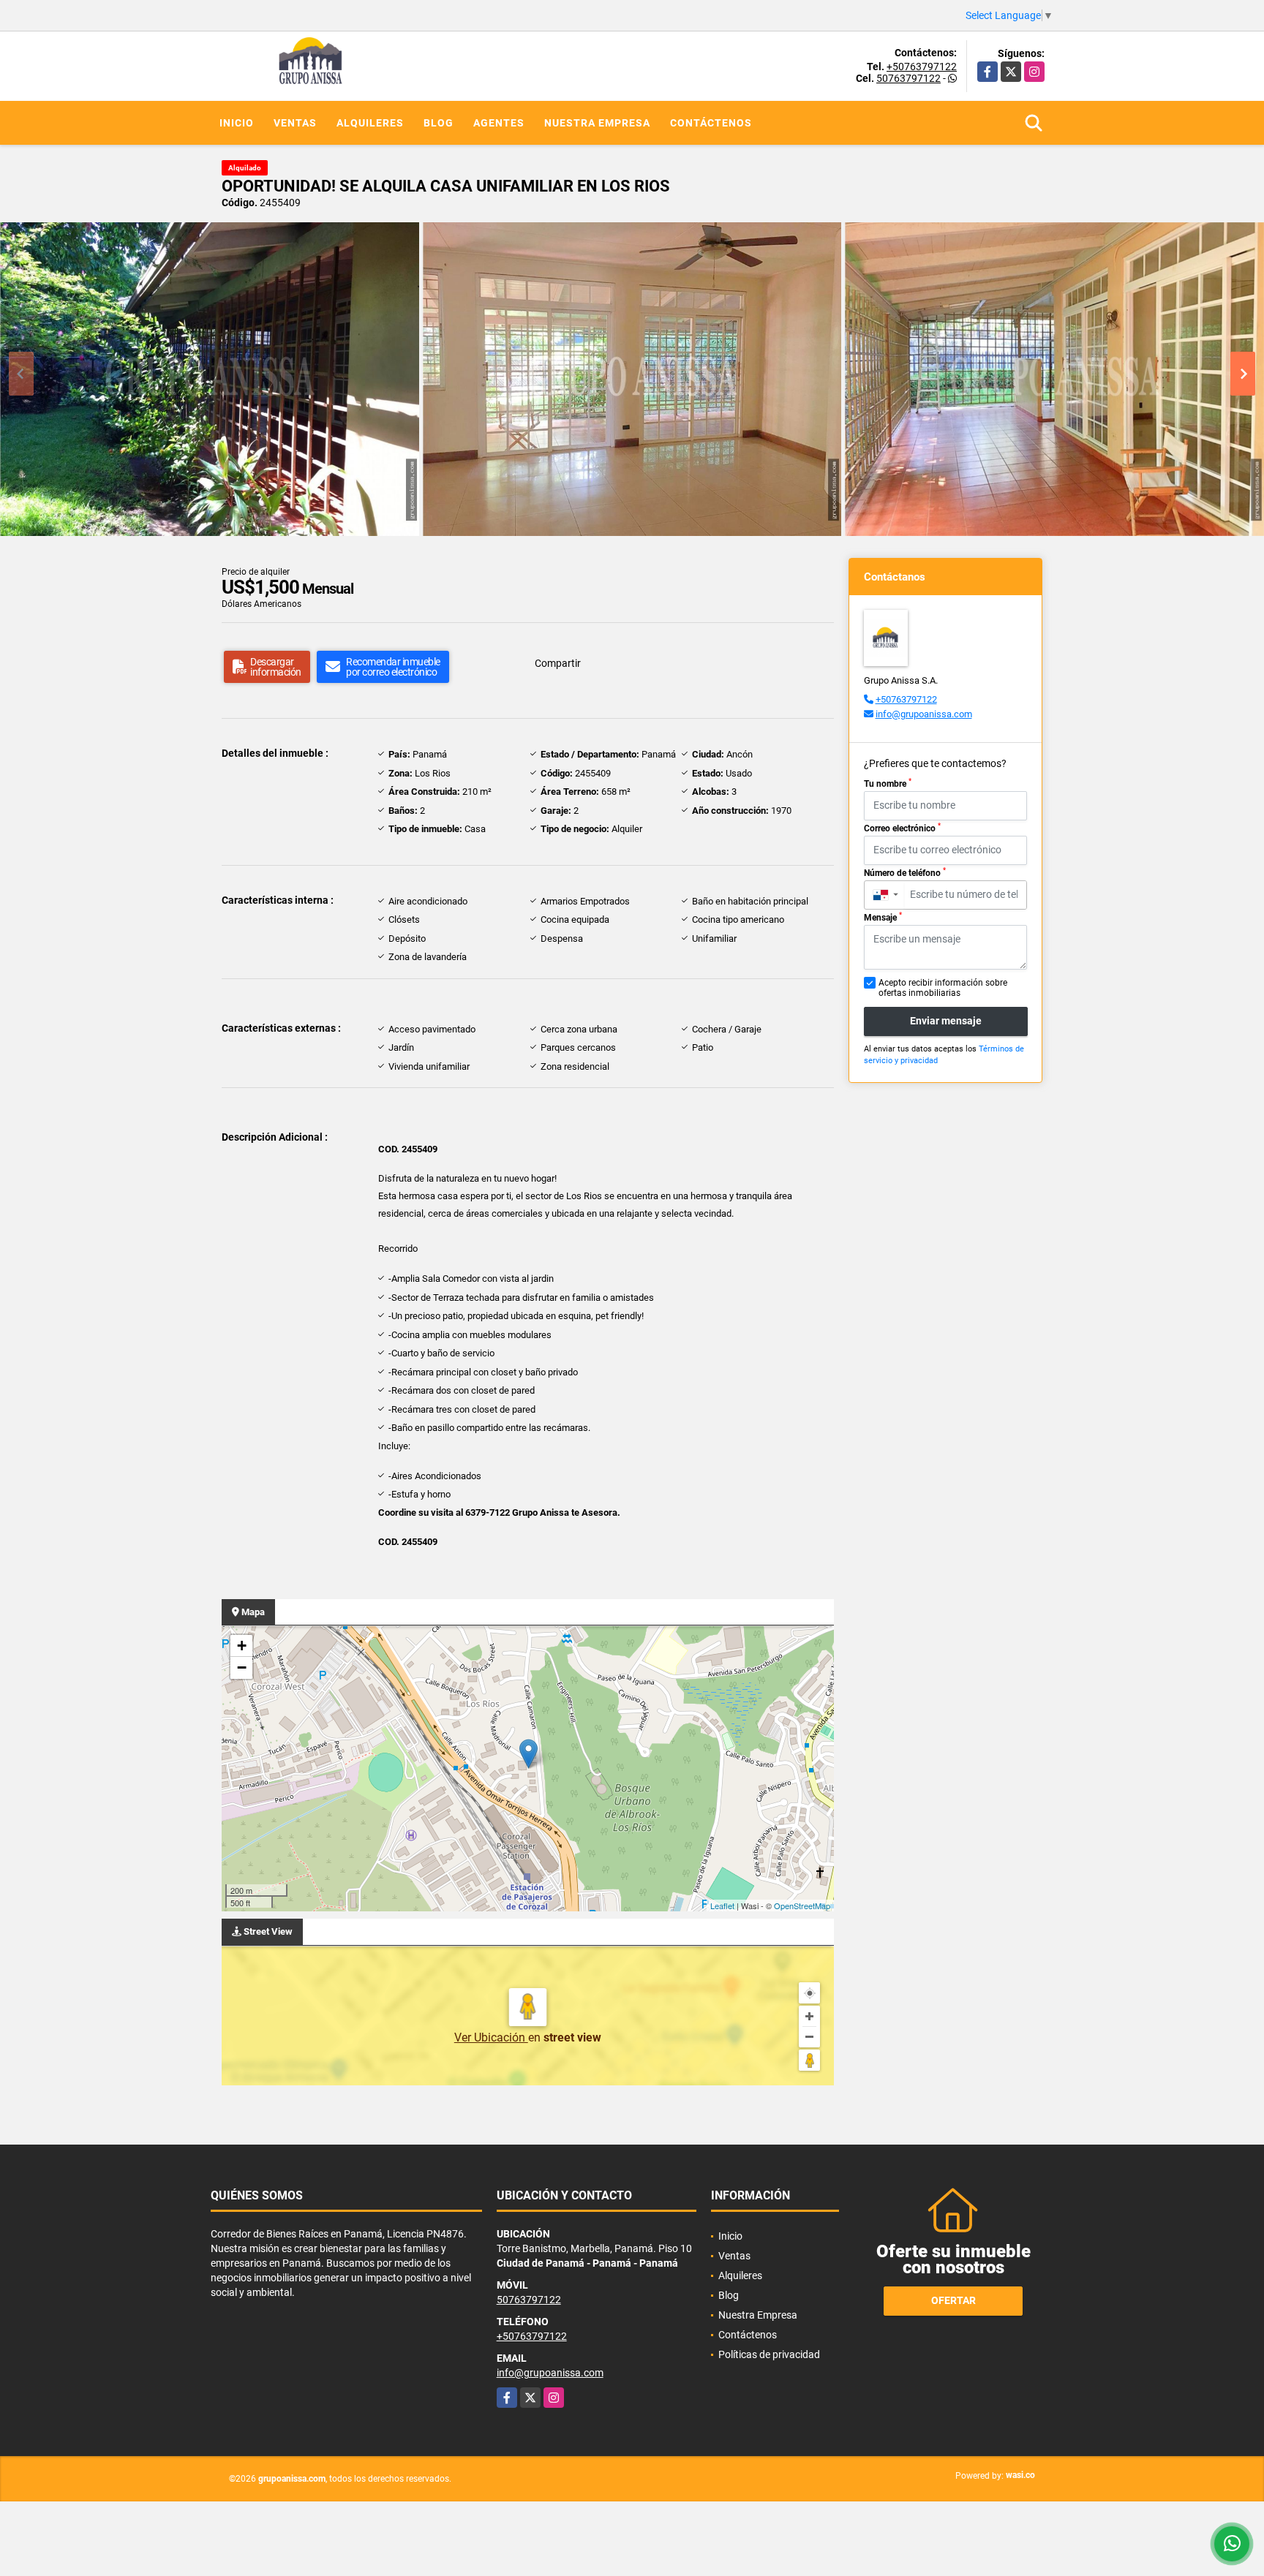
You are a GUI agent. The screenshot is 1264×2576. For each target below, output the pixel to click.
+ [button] (242, 1646)
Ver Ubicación (491, 2037)
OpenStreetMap (802, 1905)
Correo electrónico (902, 828)
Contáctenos (711, 123)
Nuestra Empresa (597, 123)
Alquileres (370, 123)
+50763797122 (922, 67)
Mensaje (883, 917)
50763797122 (908, 78)
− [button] (242, 1667)
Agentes (499, 123)
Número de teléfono (905, 872)
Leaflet (722, 1905)
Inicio (237, 123)
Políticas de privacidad (769, 2354)
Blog (439, 123)
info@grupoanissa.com (924, 714)
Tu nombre (888, 783)
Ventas (295, 123)
